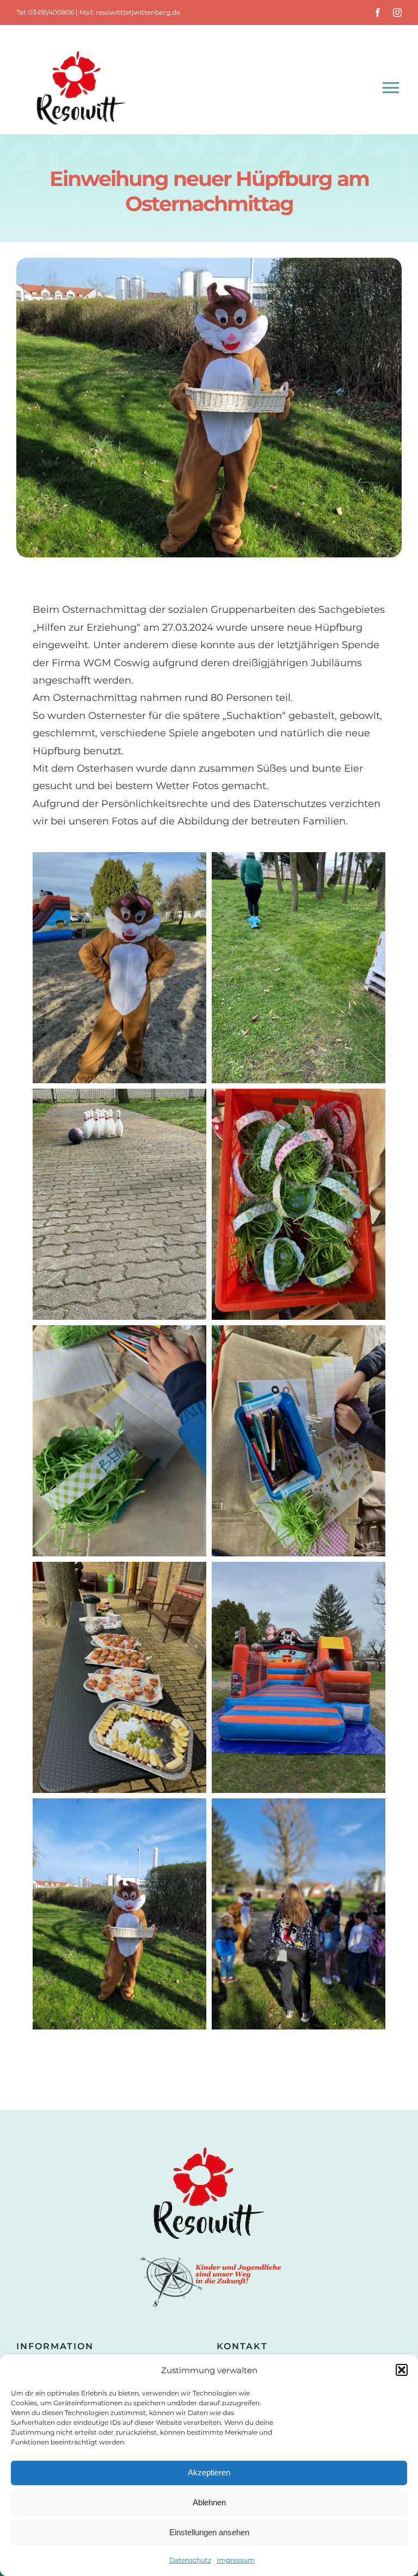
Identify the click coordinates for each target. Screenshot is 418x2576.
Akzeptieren (209, 2472)
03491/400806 (51, 12)
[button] (402, 2370)
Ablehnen (209, 2502)
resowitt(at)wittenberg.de (138, 12)
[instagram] (397, 13)
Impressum (236, 2560)
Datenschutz (190, 2560)
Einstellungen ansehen (209, 2532)
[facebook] (378, 13)
